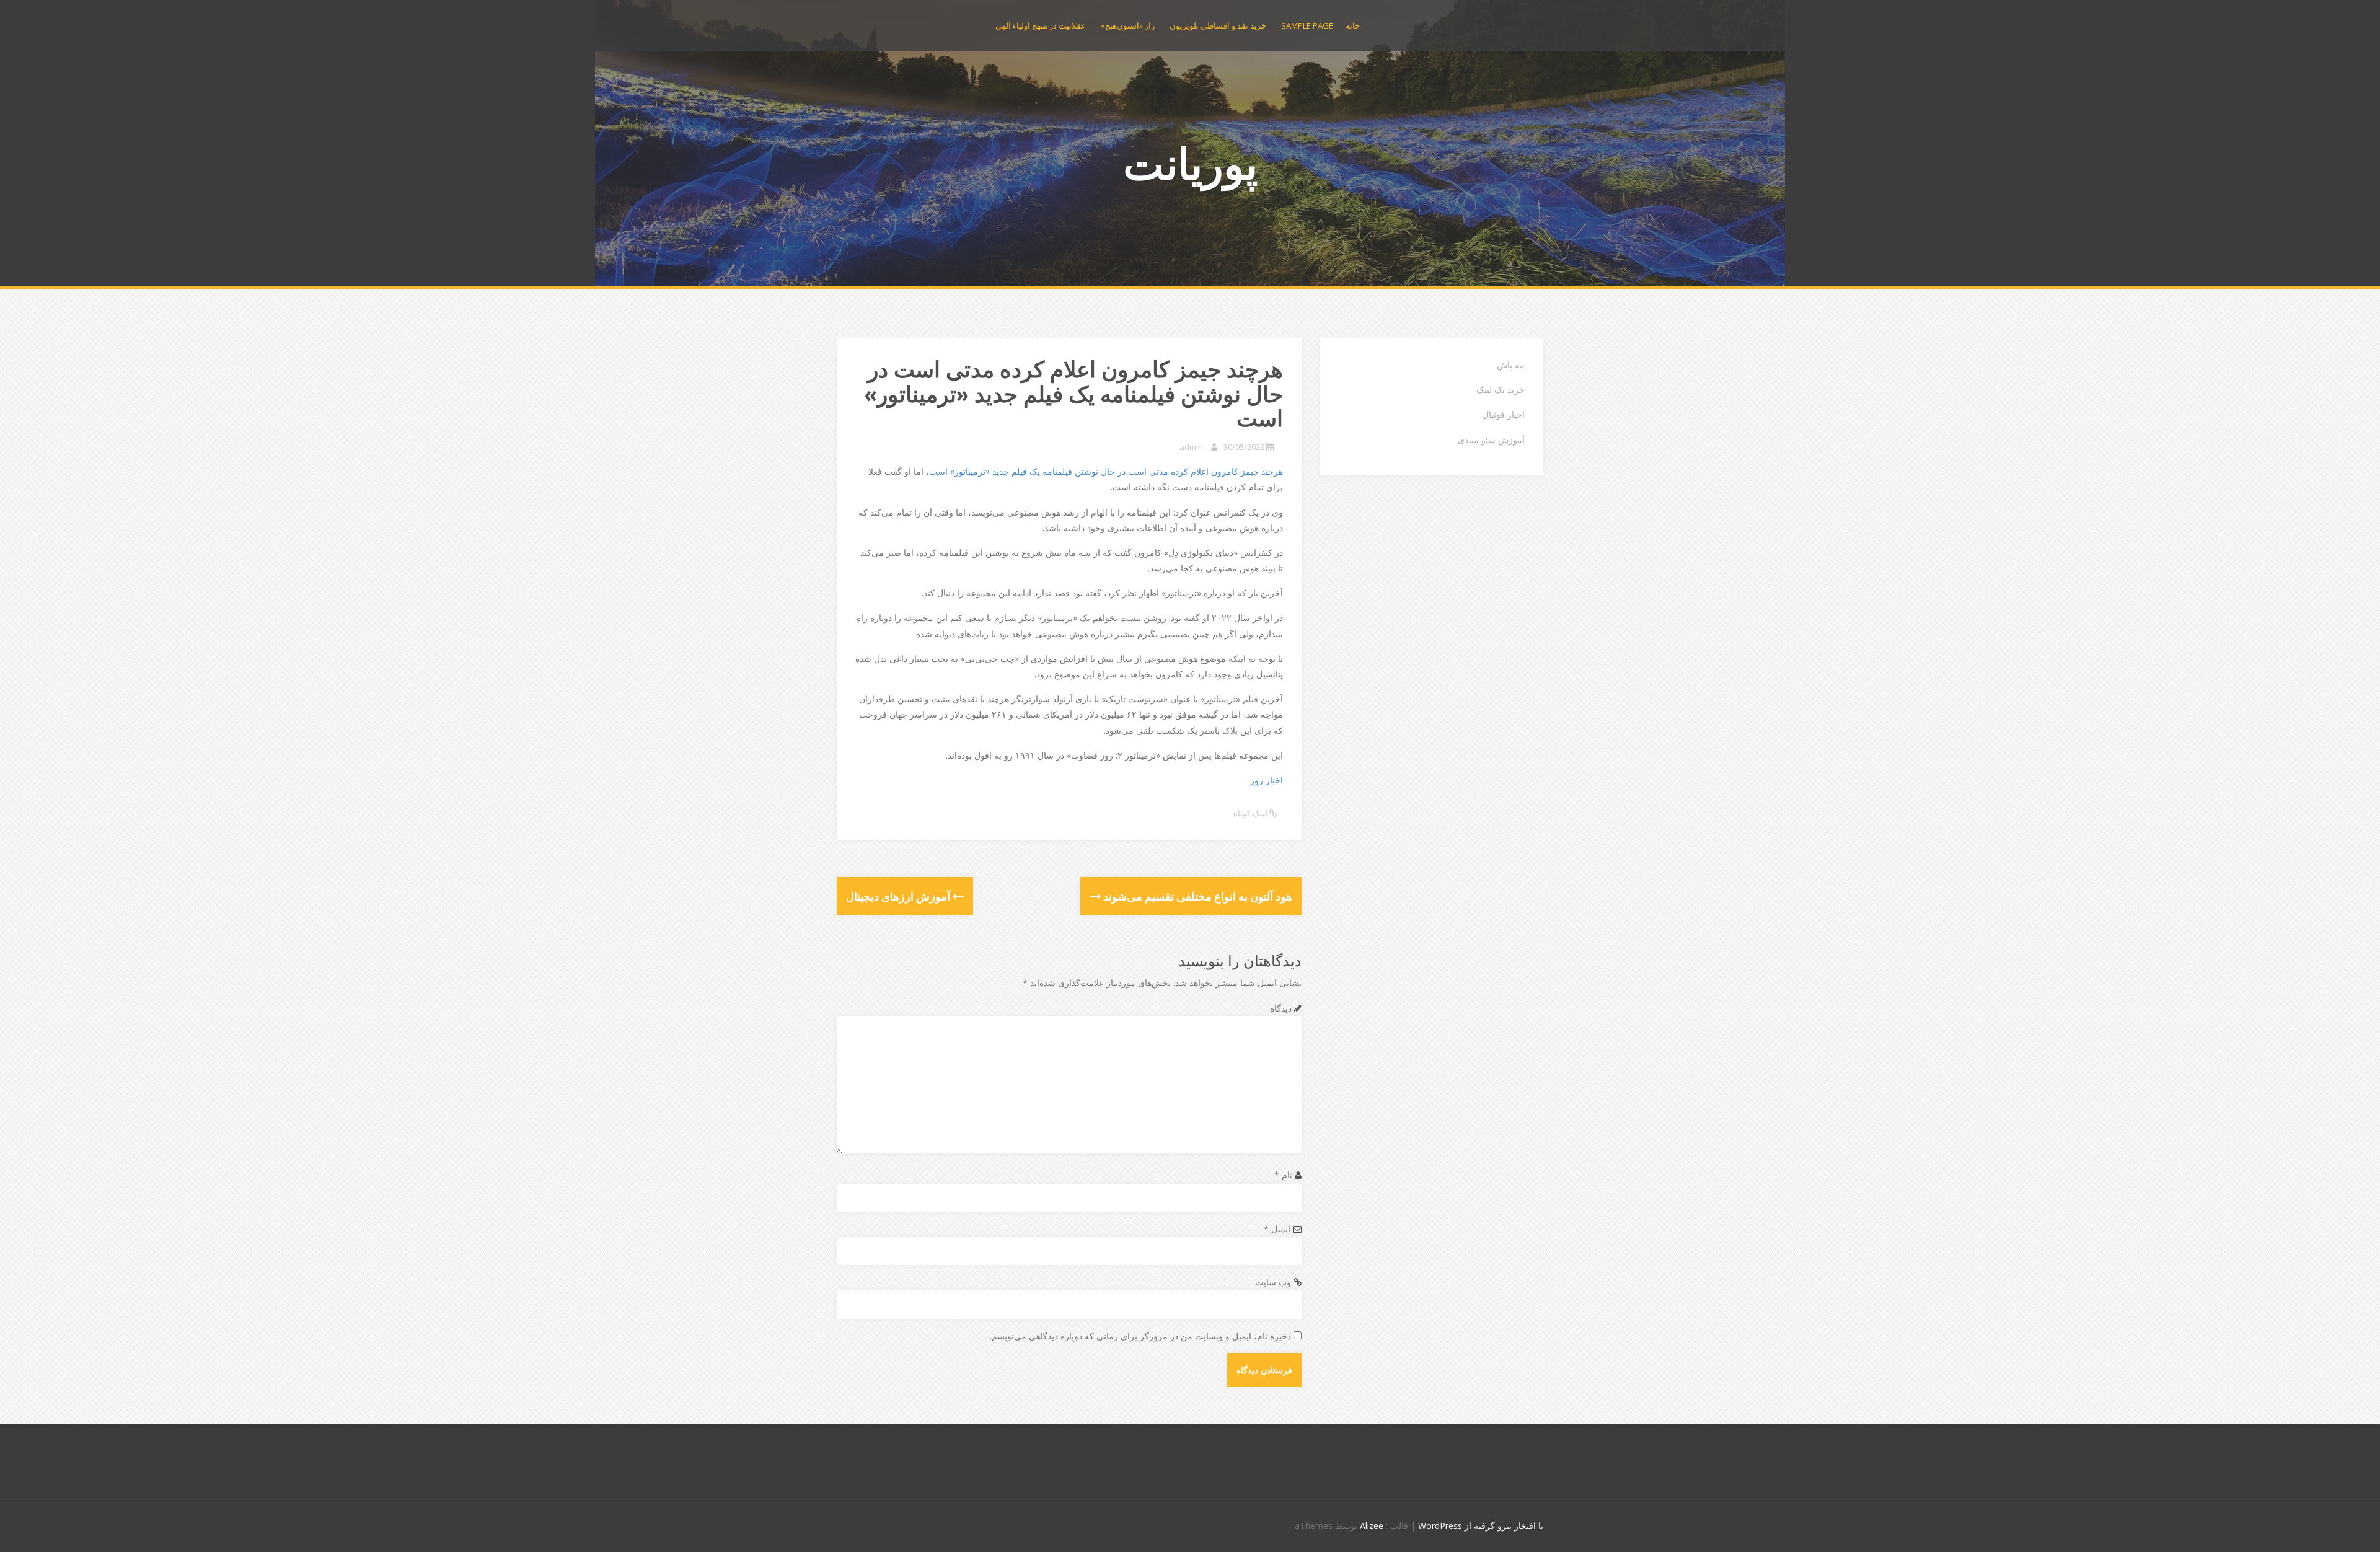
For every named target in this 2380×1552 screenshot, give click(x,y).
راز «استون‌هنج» (1128, 25)
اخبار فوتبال (1504, 414)
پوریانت (1190, 163)
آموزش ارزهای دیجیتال (899, 896)
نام (1283, 1175)
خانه (1353, 25)
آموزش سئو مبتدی (1491, 440)
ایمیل (1277, 1229)
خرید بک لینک (1501, 390)
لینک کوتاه (1251, 813)
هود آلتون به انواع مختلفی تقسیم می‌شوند (1197, 896)
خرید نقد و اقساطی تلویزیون (1218, 25)
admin (1191, 447)
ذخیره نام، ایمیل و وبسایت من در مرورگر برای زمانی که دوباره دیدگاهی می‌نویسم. (1140, 1336)
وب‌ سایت (1273, 1282)
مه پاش (1511, 365)
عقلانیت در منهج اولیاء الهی (1041, 25)
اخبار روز (1267, 780)
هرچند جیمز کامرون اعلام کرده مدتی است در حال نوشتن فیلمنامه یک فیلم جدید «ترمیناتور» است (1106, 471)
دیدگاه (1281, 1008)
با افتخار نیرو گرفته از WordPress (1481, 1526)
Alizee (1372, 1526)
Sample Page (1307, 25)
